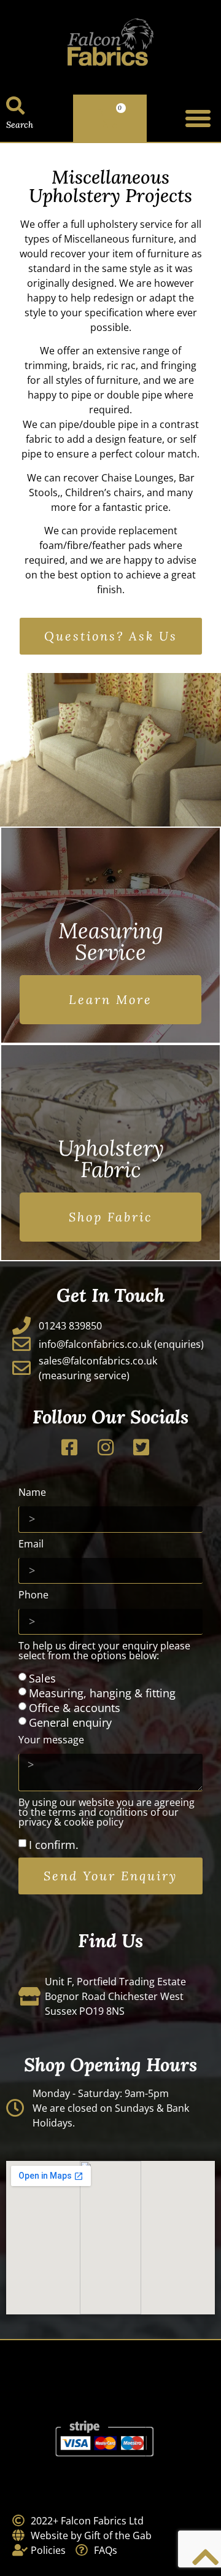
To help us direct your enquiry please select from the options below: (104, 1652)
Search (20, 125)
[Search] (15, 106)
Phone (33, 1596)
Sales (42, 1678)
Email (31, 1545)
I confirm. (54, 1845)
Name (32, 1493)
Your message (51, 1741)
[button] (198, 119)
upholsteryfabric (111, 1159)
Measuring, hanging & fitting (102, 1693)
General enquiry (70, 1722)
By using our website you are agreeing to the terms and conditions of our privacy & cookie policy (107, 1813)
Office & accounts (75, 1708)
